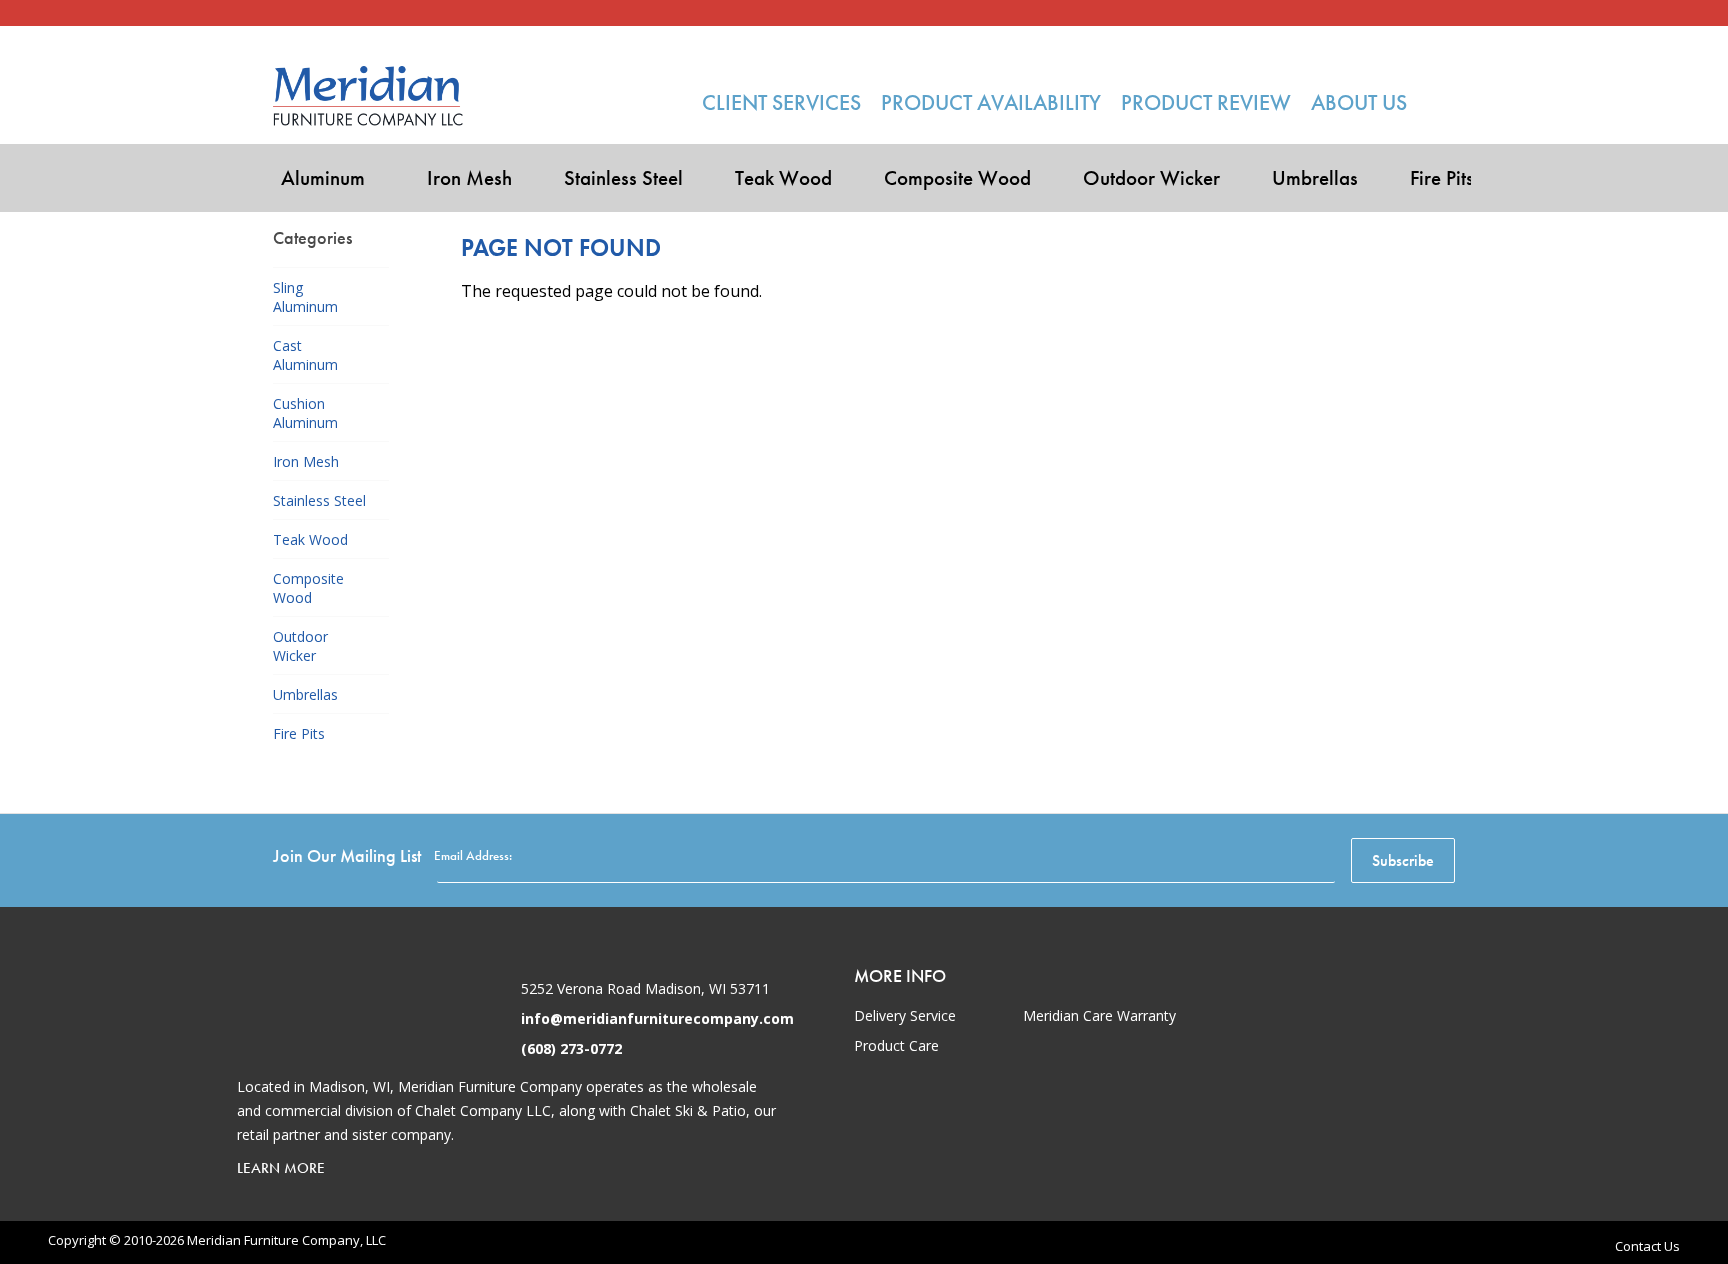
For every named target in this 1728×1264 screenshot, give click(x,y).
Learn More (281, 1168)
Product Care (896, 1045)
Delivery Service (905, 1015)
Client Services (781, 102)
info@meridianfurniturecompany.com (657, 1018)
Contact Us (1647, 1246)
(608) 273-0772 (571, 1048)
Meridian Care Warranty (1099, 1015)
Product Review (1206, 102)
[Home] (368, 96)
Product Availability (991, 102)
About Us (1359, 102)
